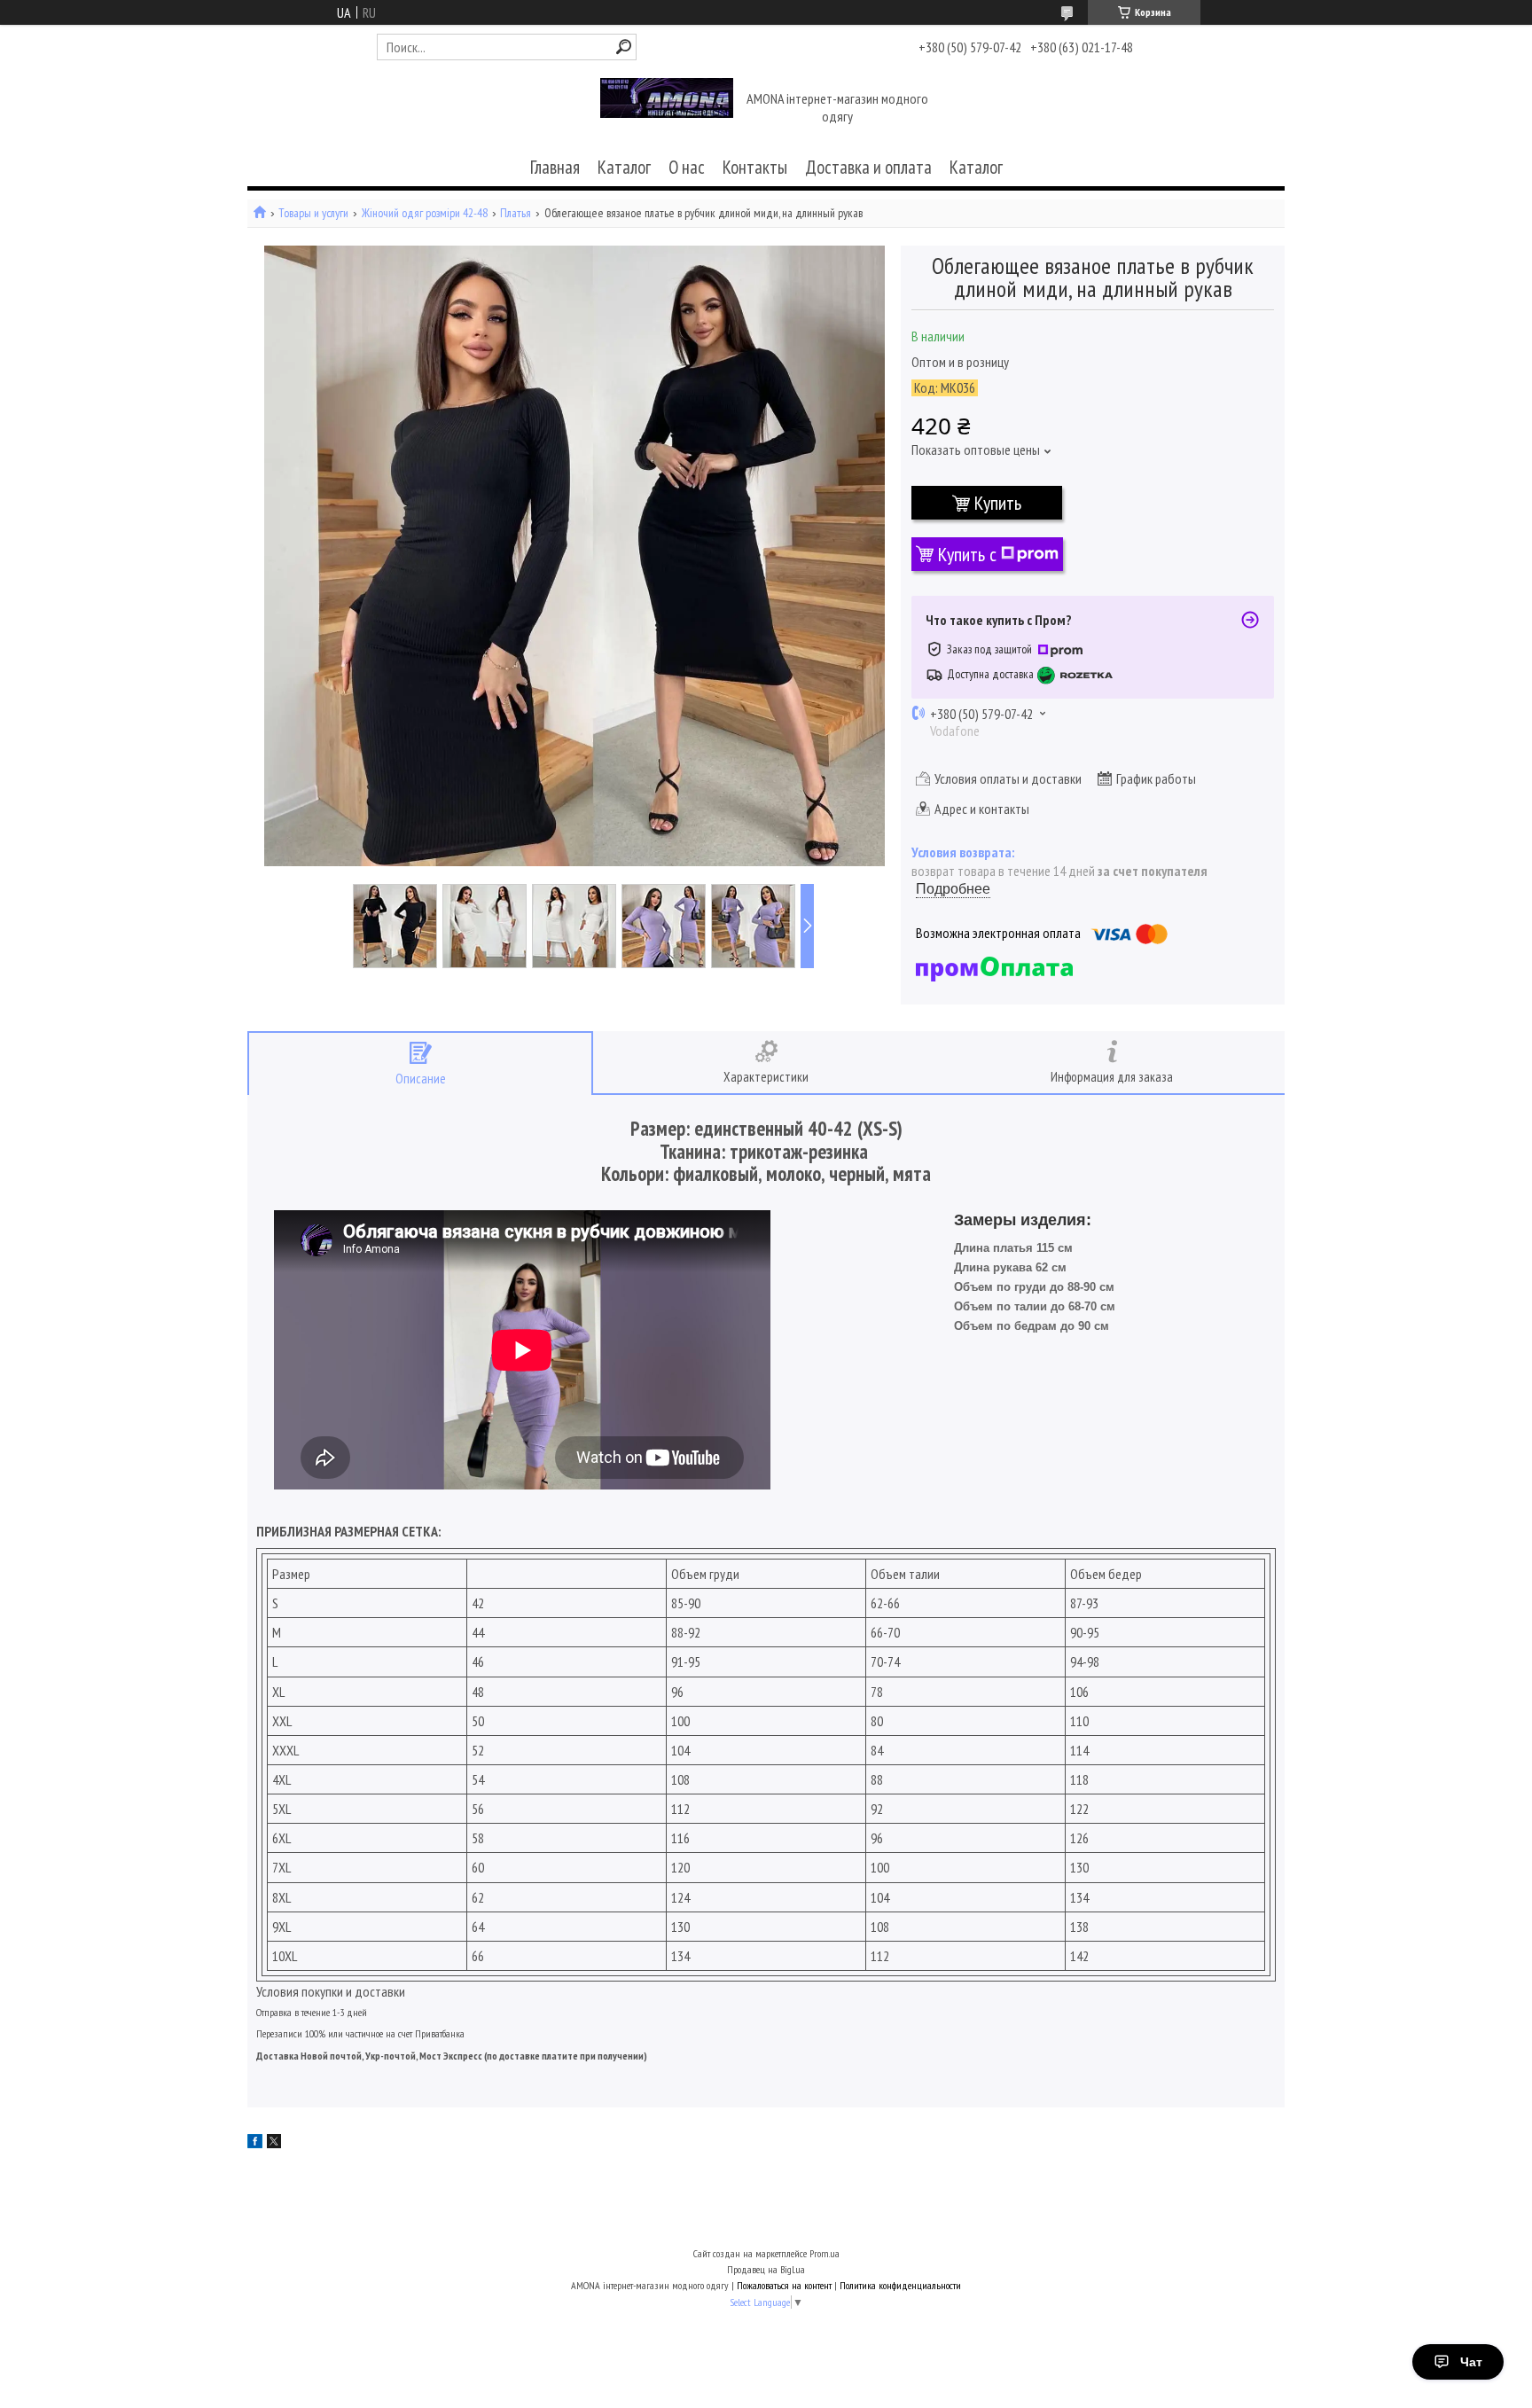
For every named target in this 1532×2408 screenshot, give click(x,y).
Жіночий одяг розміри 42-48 (425, 213)
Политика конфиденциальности (900, 2285)
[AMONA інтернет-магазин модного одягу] (667, 109)
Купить (998, 503)
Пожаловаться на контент (784, 2285)
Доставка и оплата (868, 167)
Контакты (755, 167)
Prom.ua (825, 2253)
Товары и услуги (313, 213)
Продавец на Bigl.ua (766, 2269)
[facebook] (255, 2143)
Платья (516, 213)
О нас (687, 167)
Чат (1471, 2362)
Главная (555, 167)
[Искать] (624, 47)
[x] (274, 2143)
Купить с (967, 554)
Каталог (624, 167)
